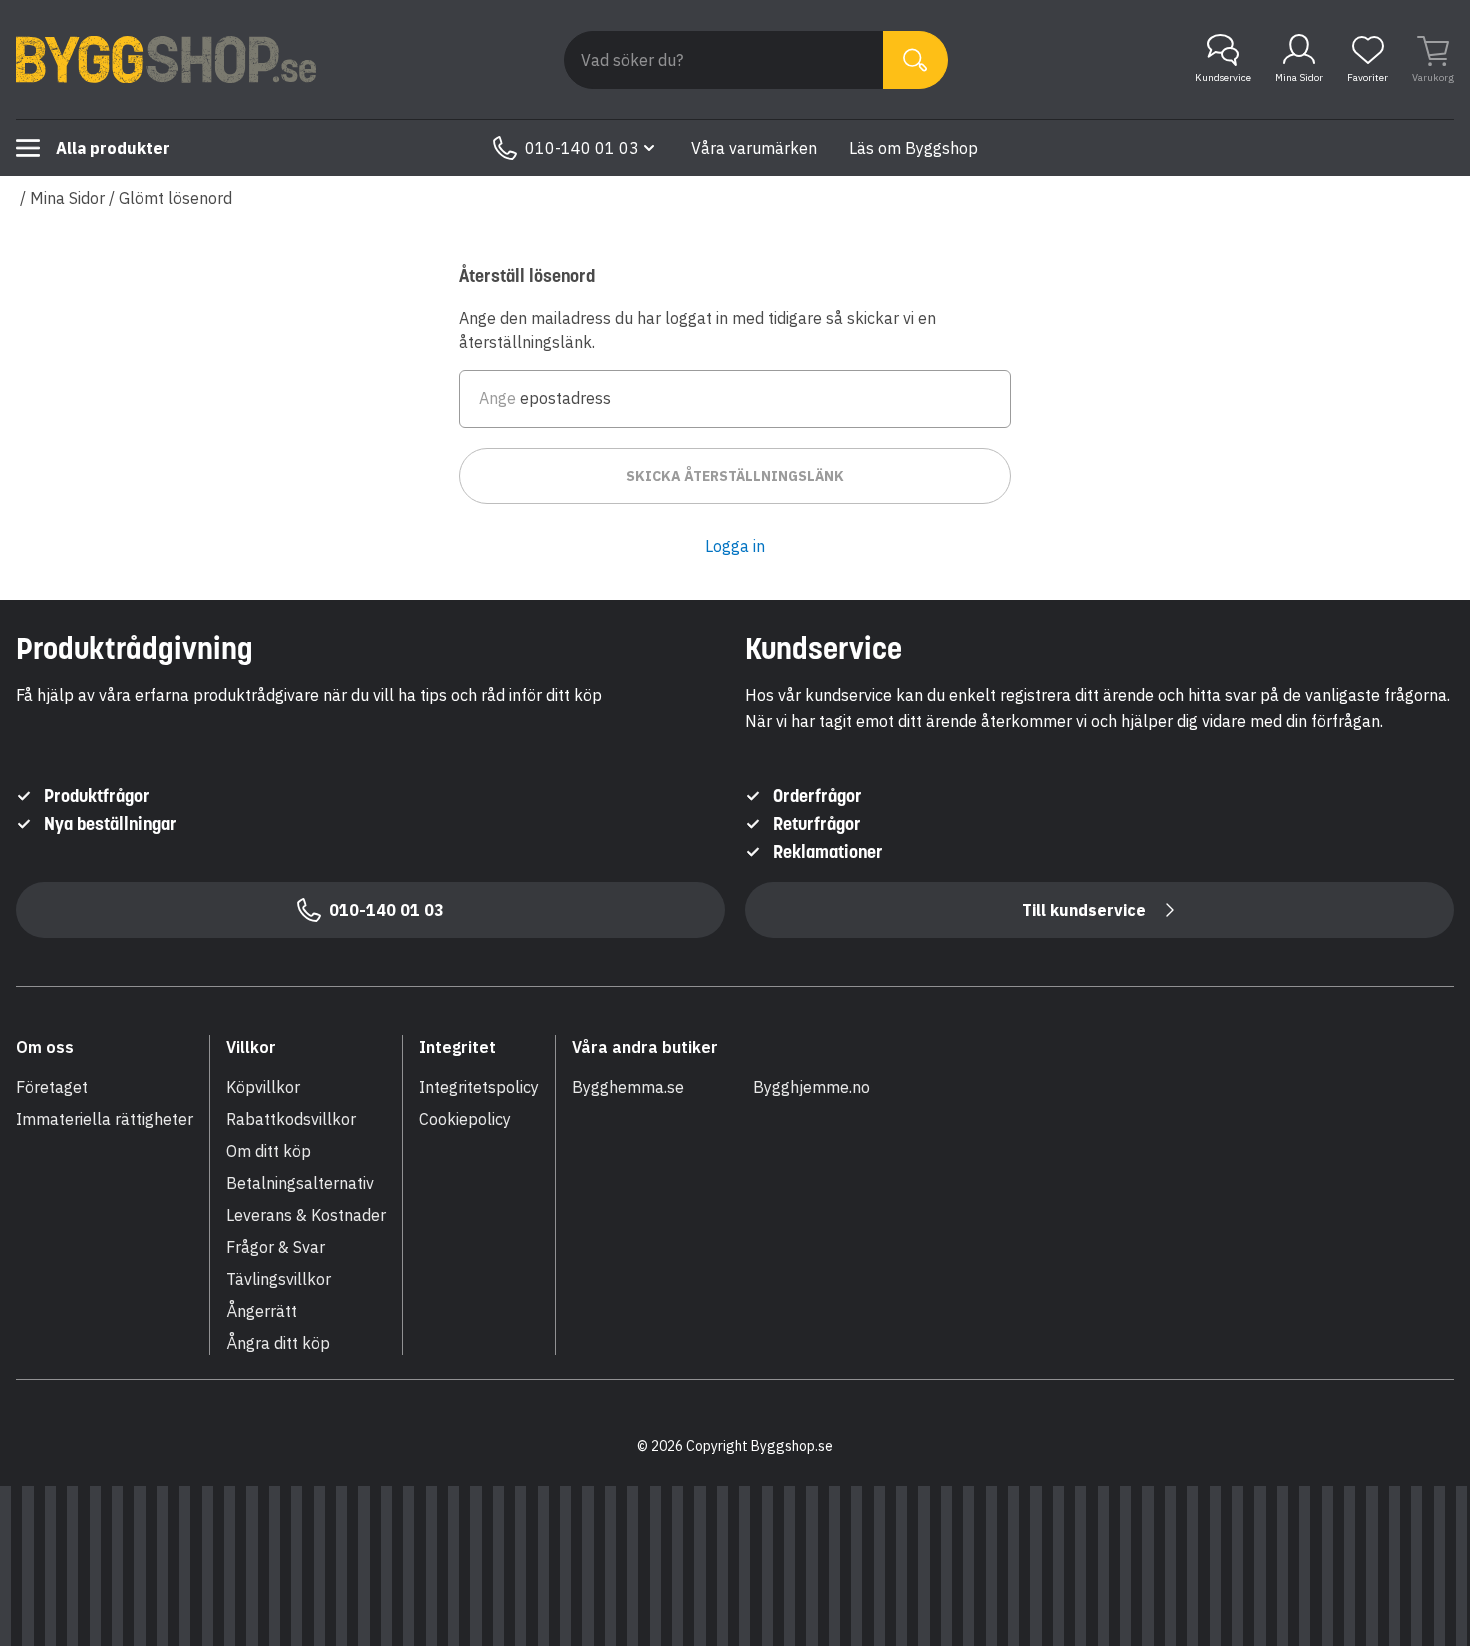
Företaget (52, 1087)
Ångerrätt (261, 1311)
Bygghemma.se (628, 1087)
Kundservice (1223, 77)
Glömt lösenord (175, 198)
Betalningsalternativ (300, 1183)
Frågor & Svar (275, 1247)
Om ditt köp (268, 1151)
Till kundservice (1084, 910)
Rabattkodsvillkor (291, 1119)
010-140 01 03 (582, 148)
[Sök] (915, 60)
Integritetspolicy (479, 1087)
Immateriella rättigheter (104, 1119)
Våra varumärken (754, 148)
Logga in (735, 546)
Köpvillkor (263, 1087)
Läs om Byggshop (913, 148)
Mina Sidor (1299, 77)
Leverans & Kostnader (306, 1215)
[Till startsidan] (166, 60)
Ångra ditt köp (278, 1343)
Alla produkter (113, 148)
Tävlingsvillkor (278, 1279)
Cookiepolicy (465, 1119)
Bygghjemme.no (811, 1087)
